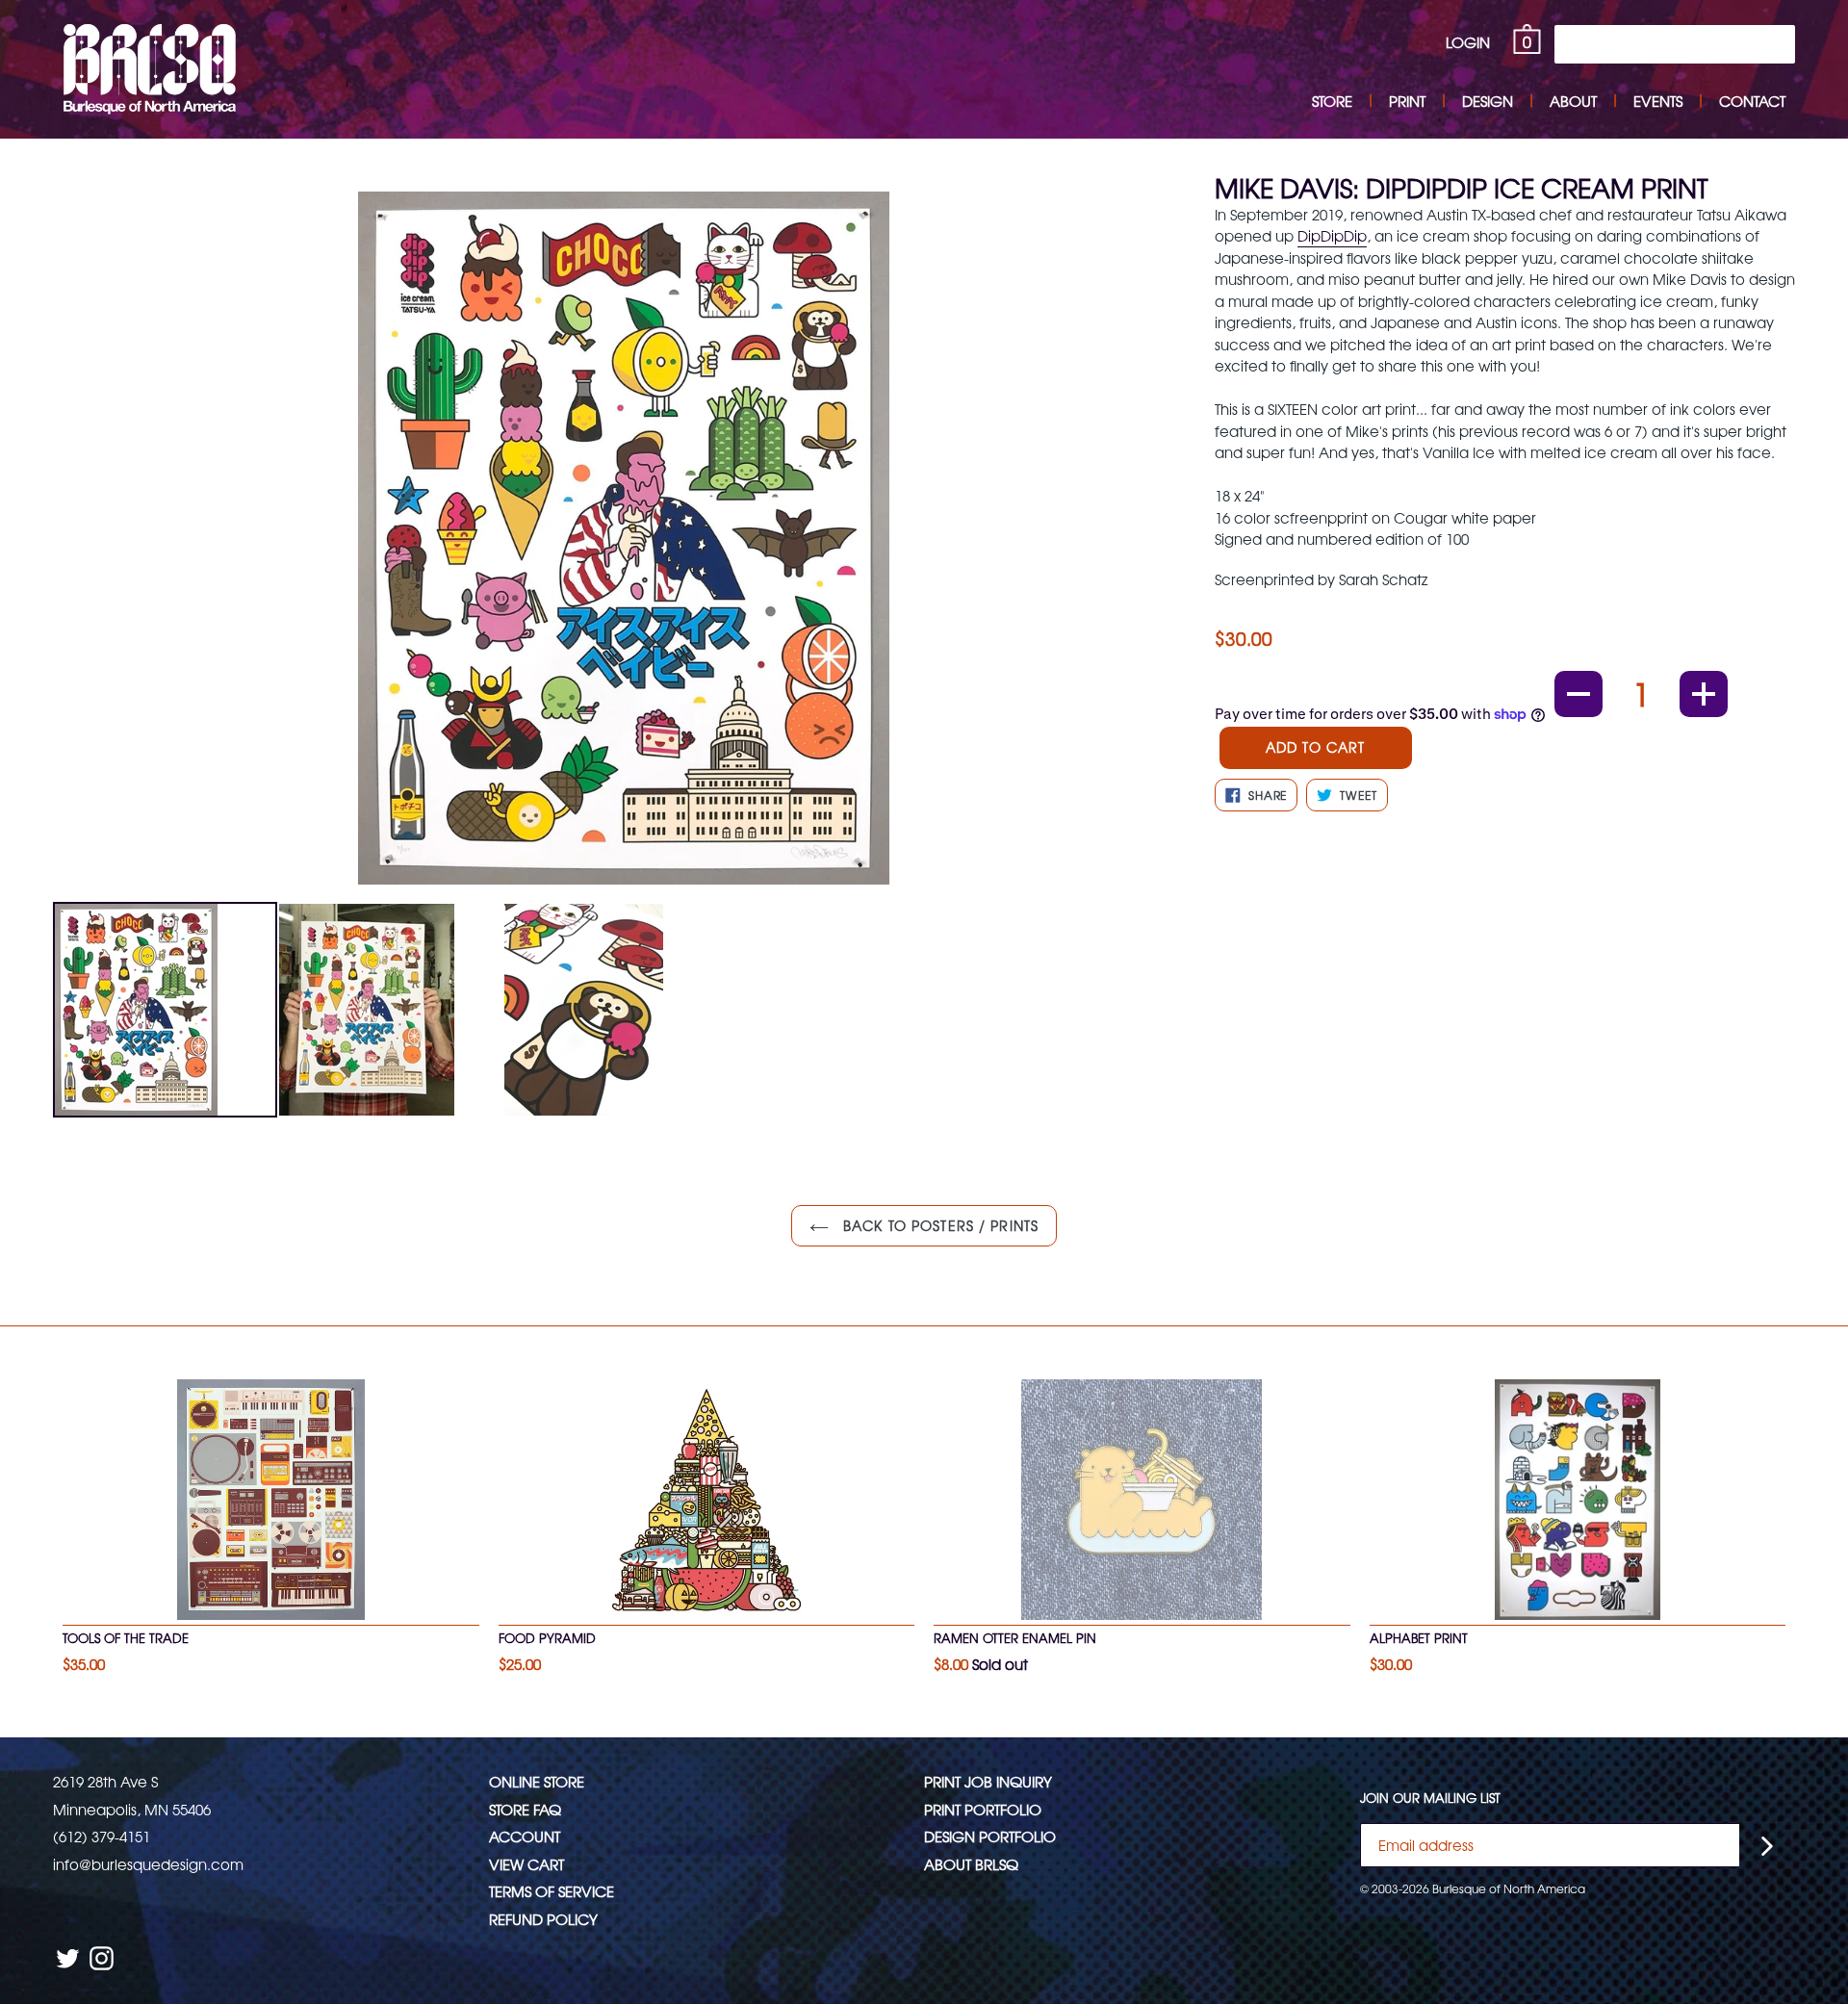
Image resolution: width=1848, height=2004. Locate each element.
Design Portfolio (990, 1836)
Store (1332, 101)
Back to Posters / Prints (938, 1225)
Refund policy (543, 1919)
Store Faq (525, 1809)
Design (1488, 101)
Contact (1752, 101)
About (1573, 101)
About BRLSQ (971, 1864)
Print (1407, 101)
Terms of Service (552, 1891)
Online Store (537, 1781)
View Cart (526, 1864)
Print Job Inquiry (988, 1781)
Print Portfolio (983, 1809)
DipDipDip (1332, 235)
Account (525, 1836)
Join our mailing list (1430, 1798)
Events (1658, 101)
